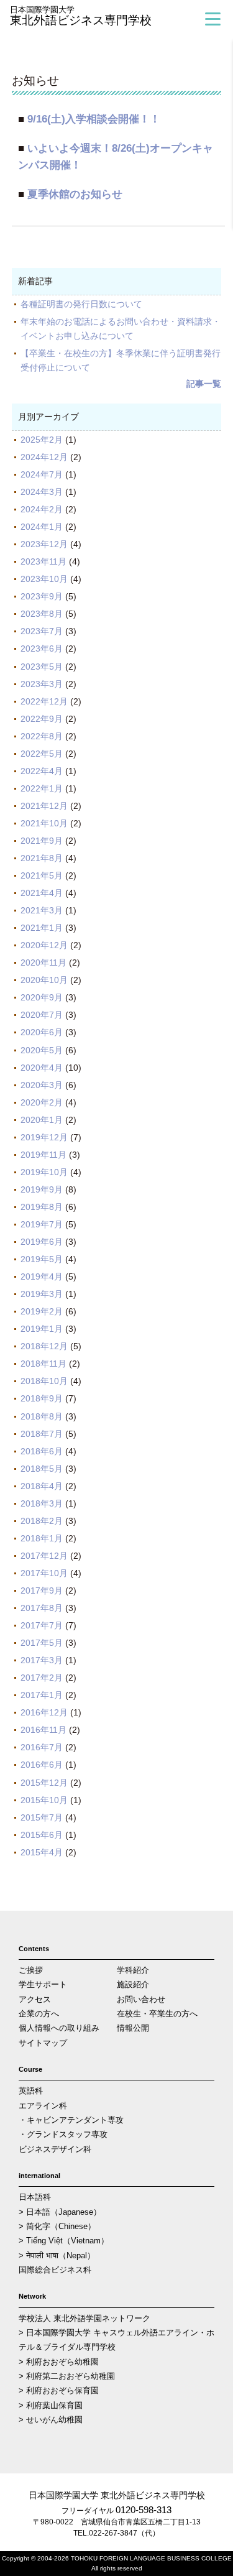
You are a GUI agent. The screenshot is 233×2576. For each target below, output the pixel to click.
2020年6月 (42, 1032)
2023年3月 (42, 684)
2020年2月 (42, 1102)
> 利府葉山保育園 (51, 2405)
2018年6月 (42, 1451)
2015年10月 (44, 1800)
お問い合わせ (141, 1999)
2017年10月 (44, 1573)
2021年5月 (42, 875)
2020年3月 (42, 1085)
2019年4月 (42, 1276)
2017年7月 (42, 1625)
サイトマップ (43, 2043)
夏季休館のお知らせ (75, 194)
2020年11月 (43, 963)
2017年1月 (42, 1695)
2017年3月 (42, 1660)
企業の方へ (39, 2014)
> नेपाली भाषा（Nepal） (57, 2255)
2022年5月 (42, 754)
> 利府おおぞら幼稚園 (59, 2362)
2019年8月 (42, 1207)
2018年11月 (43, 1364)
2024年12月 (44, 457)
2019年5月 (42, 1259)
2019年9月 (42, 1189)
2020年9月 (42, 997)
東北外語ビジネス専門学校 (81, 16)
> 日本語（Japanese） (60, 2212)
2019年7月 (42, 1224)
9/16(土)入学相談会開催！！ (94, 119)
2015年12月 (44, 1783)
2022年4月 (42, 771)
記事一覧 (204, 384)
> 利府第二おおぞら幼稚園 (67, 2376)
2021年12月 (44, 806)
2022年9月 (42, 719)
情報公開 (133, 2028)
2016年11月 (43, 1730)
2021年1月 (42, 928)
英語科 (31, 2091)
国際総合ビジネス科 (55, 2270)
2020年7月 (42, 1015)
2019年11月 (43, 1155)
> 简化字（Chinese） (57, 2226)
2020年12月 (44, 945)
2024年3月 (42, 492)
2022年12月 (44, 701)
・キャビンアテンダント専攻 (71, 2120)
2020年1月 (42, 1120)
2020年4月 (42, 1068)
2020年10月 (44, 980)
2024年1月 (42, 527)
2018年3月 (42, 1503)
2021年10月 (44, 823)
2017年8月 (42, 1608)
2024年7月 (42, 474)
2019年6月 (42, 1242)
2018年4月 (42, 1486)
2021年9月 (42, 841)
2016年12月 (44, 1712)
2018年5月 (42, 1469)
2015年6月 (42, 1835)
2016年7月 (42, 1747)
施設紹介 (133, 1984)
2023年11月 (43, 561)
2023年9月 (42, 596)
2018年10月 (44, 1381)
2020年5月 (42, 1050)
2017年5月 (42, 1643)
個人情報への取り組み (59, 2028)
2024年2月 (42, 509)
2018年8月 (42, 1416)
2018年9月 (42, 1398)
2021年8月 (42, 858)
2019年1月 (42, 1329)
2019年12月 (44, 1137)
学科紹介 (133, 1970)
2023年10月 (44, 579)
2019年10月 (44, 1172)
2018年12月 (44, 1346)
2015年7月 (42, 1817)
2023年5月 (42, 667)
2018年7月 (42, 1434)
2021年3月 (42, 910)
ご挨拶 (31, 1970)
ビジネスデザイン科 (55, 2149)
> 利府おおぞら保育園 (59, 2390)
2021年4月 (42, 893)
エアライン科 (43, 2106)
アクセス (35, 1999)
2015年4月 (42, 1852)
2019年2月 (42, 1311)
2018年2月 (42, 1521)
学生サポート (43, 1984)
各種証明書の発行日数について (81, 304)
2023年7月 (42, 631)
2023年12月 (44, 544)
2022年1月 (42, 788)
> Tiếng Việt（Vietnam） (64, 2241)
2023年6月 (42, 649)
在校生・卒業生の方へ (157, 2014)
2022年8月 (42, 736)
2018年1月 (42, 1538)
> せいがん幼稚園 (51, 2420)
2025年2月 (42, 440)
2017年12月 (44, 1556)
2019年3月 (42, 1294)
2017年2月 (42, 1678)
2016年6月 (42, 1765)
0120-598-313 (144, 2510)
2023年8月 (42, 614)
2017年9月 (42, 1590)
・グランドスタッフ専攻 (63, 2134)
